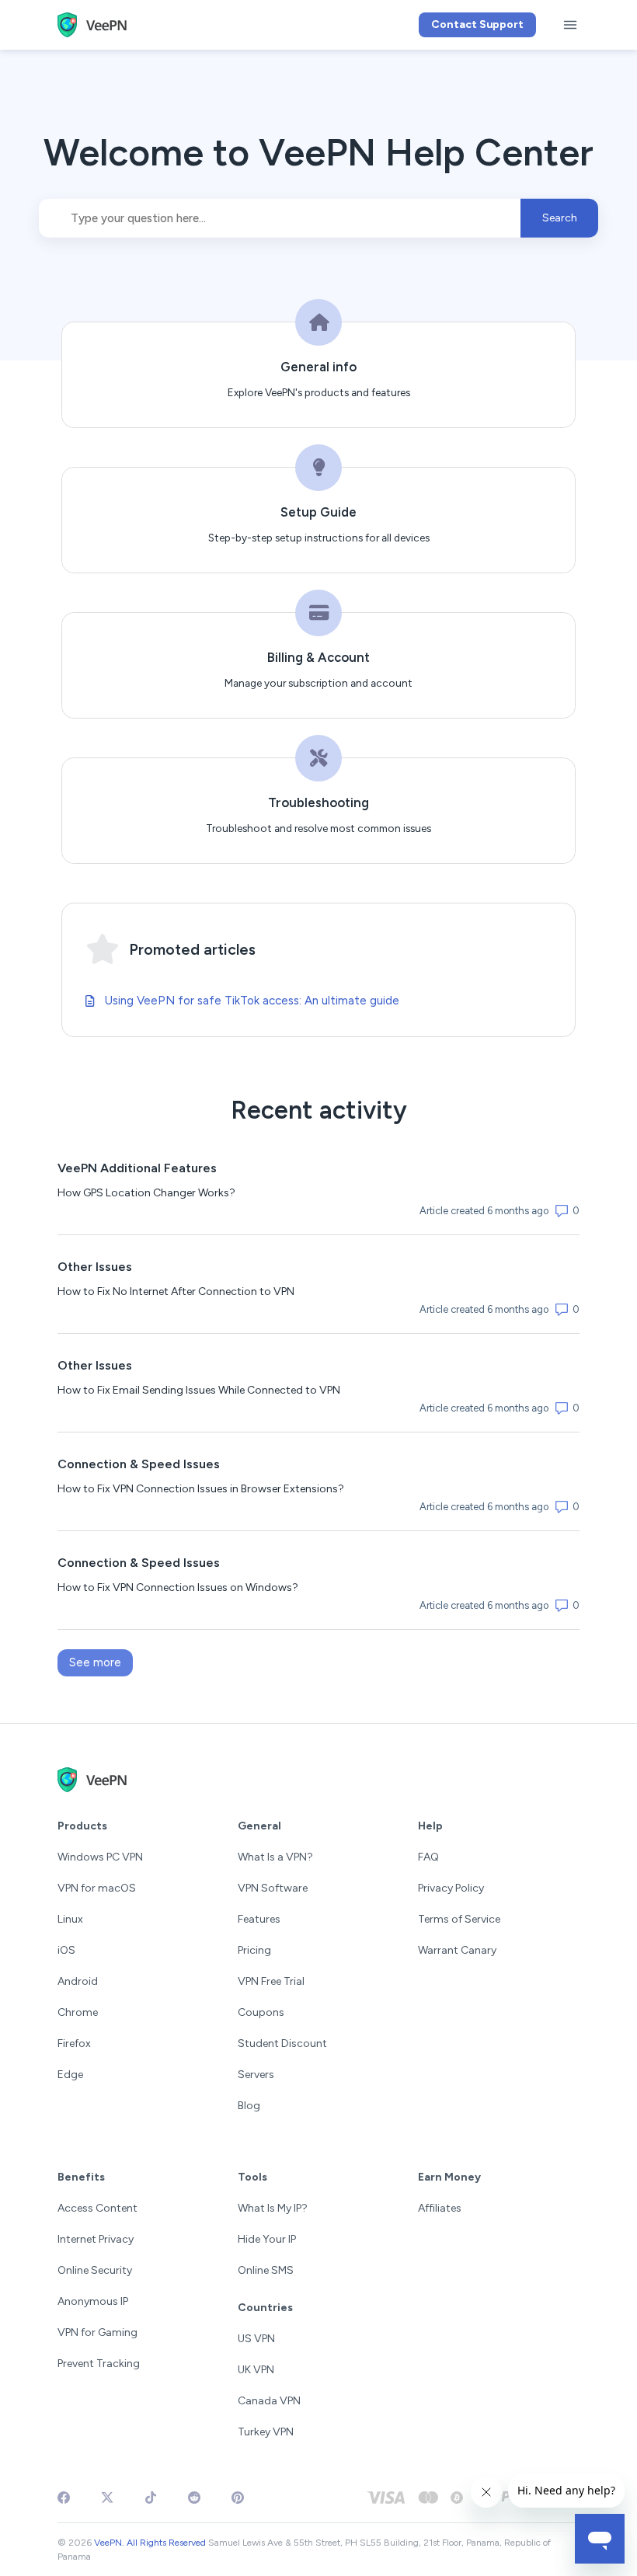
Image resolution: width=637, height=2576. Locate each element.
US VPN (256, 2339)
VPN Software (273, 1888)
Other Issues (95, 1267)
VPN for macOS (97, 1888)
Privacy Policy (451, 1888)
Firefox (74, 2043)
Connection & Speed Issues (139, 1464)
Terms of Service (459, 1919)
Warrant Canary (457, 1950)
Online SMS (266, 2270)
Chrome (78, 2012)
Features (259, 1919)
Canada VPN (269, 2401)
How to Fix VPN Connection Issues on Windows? (178, 1587)
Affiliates (440, 2208)
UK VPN (256, 2370)
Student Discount (282, 2043)
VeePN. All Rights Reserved (150, 2543)
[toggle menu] (570, 25)
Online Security (95, 2270)
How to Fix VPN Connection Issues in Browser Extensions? (201, 1489)
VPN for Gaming (97, 2332)
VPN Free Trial (271, 1981)
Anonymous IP (93, 2301)
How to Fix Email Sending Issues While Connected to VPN (199, 1390)
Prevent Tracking (99, 2364)
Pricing (254, 1950)
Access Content (97, 2208)
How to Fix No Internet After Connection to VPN (176, 1291)
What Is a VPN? (275, 1857)
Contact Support (477, 24)
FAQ (428, 1857)
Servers (256, 2075)
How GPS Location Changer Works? (146, 1193)
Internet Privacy (96, 2239)
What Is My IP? (273, 2208)
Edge (70, 2075)
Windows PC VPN (100, 1857)
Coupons (261, 2012)
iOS (66, 1950)
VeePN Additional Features (137, 1168)
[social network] (64, 2498)
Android (78, 1981)
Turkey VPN (266, 2432)
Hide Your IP (267, 2239)
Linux (70, 1919)
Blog (249, 2106)
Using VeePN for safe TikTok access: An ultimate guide (252, 1001)
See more (101, 1662)
